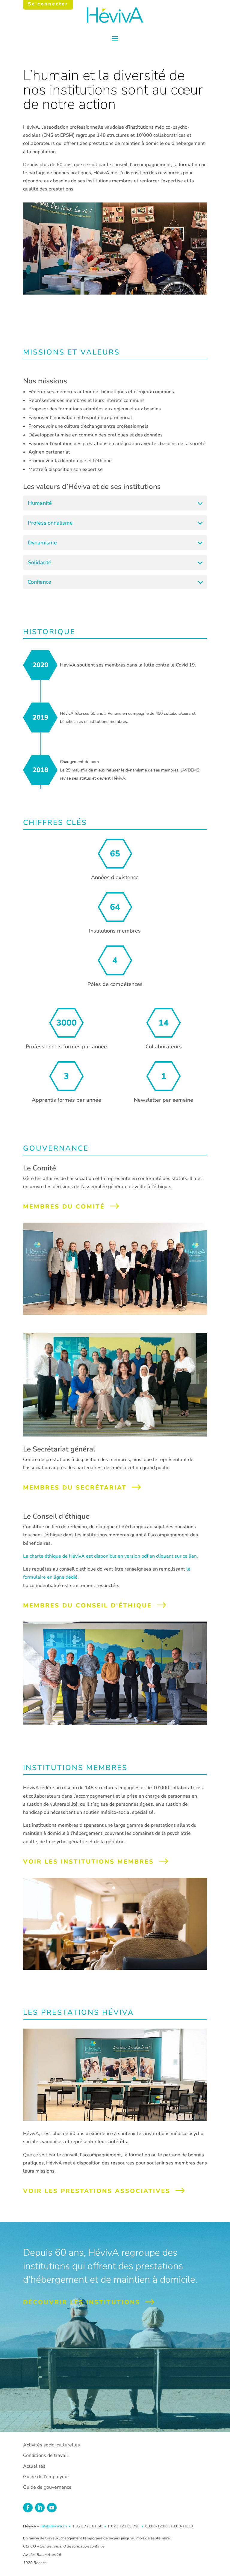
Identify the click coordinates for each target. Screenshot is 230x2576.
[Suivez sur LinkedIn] (40, 2508)
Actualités (34, 2466)
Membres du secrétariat (75, 1488)
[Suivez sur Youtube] (52, 2508)
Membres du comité (64, 1207)
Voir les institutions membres (88, 1862)
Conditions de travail (46, 2455)
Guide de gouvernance (47, 2487)
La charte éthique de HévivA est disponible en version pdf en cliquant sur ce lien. (111, 1556)
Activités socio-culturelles (52, 2445)
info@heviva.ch (54, 2526)
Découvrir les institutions (82, 2302)
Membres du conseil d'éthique (87, 1606)
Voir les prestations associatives (97, 2191)
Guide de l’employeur (46, 2477)
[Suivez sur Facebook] (28, 2508)
